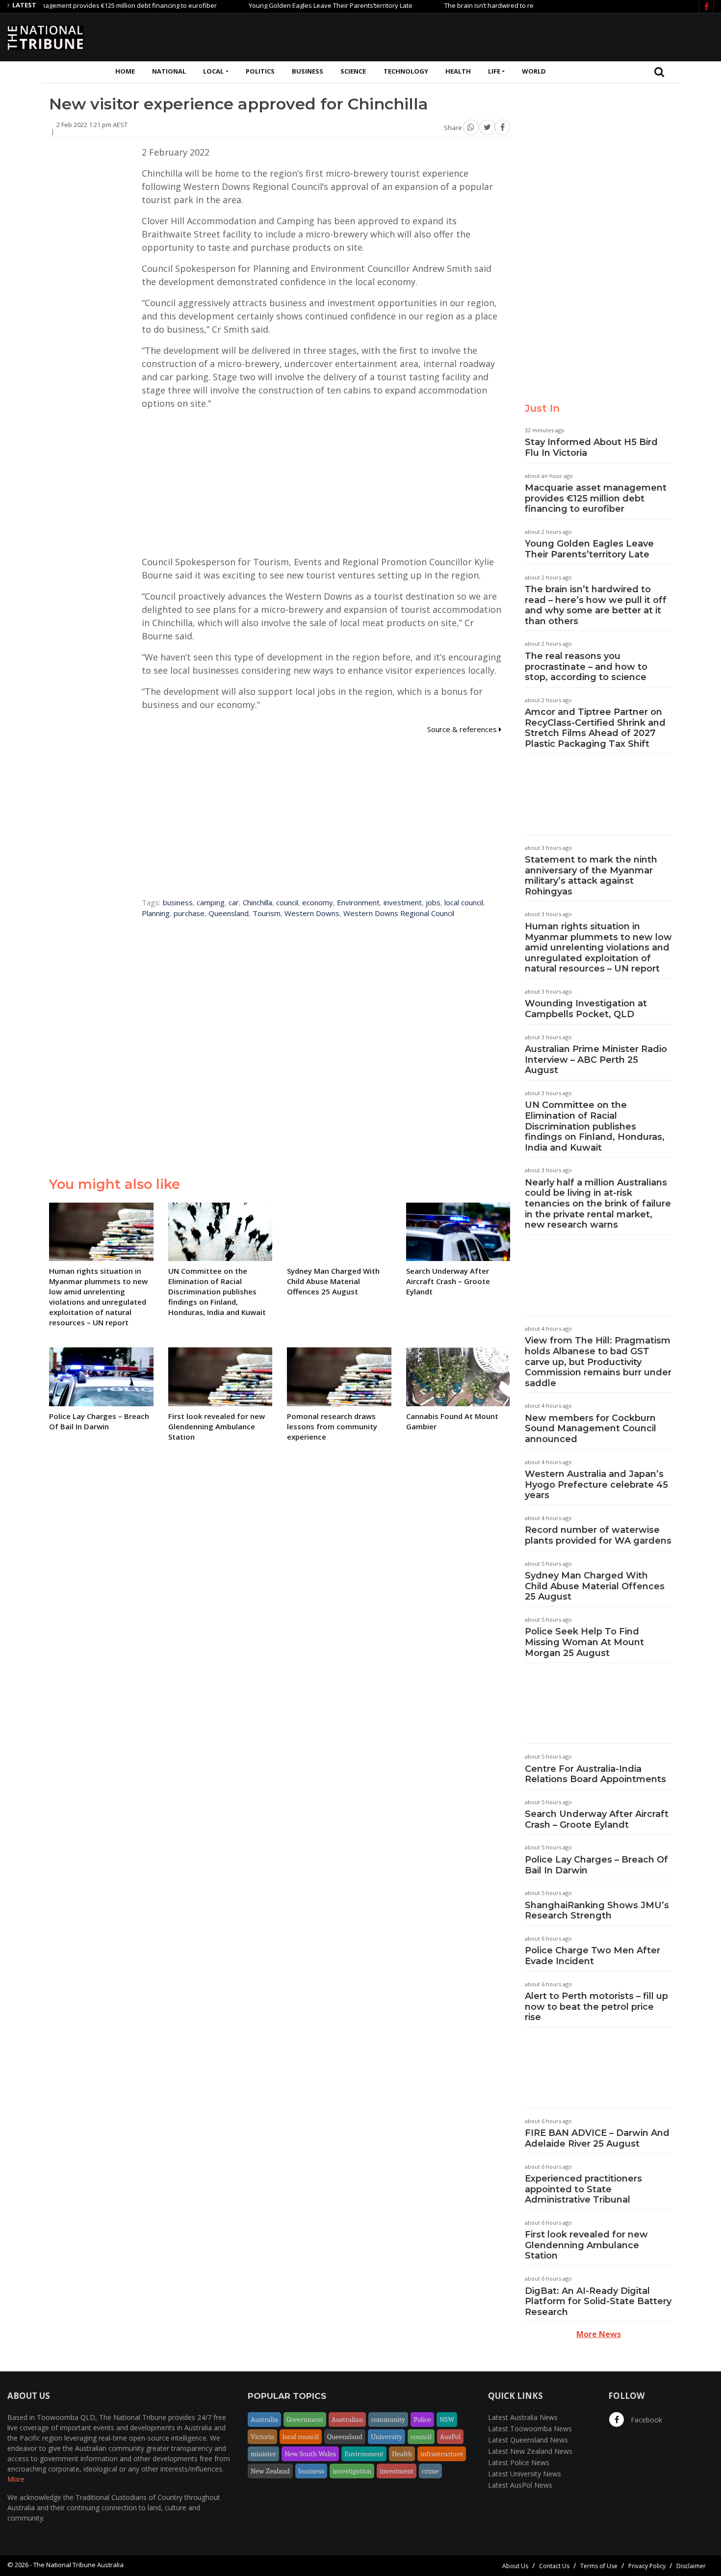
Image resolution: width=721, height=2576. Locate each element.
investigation (352, 2471)
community (388, 2419)
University (386, 2437)
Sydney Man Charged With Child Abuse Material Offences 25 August (595, 1586)
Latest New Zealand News (530, 2451)
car (234, 902)
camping (211, 902)
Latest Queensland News (528, 2440)
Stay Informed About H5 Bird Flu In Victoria (591, 447)
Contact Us (554, 2566)
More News (599, 2334)
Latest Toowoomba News (530, 2429)
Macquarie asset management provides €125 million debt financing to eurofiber (596, 498)
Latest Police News (519, 2462)
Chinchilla (257, 902)
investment (403, 902)
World (534, 71)
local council (464, 902)
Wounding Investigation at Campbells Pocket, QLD (586, 1009)
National (169, 71)
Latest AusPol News (520, 2485)
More (16, 2479)
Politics (260, 71)
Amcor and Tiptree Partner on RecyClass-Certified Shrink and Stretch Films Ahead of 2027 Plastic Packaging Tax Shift (595, 728)
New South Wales (310, 2454)
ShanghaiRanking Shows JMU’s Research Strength (597, 1911)
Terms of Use (599, 2566)
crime (430, 2471)
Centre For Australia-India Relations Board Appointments (595, 1774)
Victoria (262, 2437)
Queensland (229, 913)
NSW (447, 2419)
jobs (433, 902)
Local (213, 71)
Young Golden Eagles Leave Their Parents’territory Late (288, 5)
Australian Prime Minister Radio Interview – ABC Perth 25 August (596, 1060)
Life (494, 71)
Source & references (463, 729)
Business (308, 71)
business (178, 902)
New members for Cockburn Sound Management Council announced (591, 1429)
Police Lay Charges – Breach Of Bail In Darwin (596, 1865)
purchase (189, 913)
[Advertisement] (535, 36)
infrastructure (442, 2454)
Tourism (267, 913)
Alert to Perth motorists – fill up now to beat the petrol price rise (596, 2007)
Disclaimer (691, 2566)
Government (305, 2419)
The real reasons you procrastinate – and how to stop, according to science (586, 667)
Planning (156, 913)
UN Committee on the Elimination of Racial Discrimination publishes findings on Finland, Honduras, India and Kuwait (595, 1126)
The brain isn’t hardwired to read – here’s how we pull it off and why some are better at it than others (596, 605)
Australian (347, 2419)
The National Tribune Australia (78, 2565)
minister (263, 2454)
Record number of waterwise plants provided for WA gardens (598, 1535)
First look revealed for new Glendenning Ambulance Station (586, 2245)
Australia (264, 2419)
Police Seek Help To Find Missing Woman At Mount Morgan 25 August (584, 1642)
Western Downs (312, 913)
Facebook (645, 2420)
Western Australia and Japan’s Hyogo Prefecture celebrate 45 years (596, 1485)
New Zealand (270, 2471)
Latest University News (525, 2474)
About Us (515, 2566)
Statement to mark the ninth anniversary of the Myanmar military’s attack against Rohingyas (591, 876)
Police (422, 2419)
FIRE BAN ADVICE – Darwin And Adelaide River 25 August (597, 2138)
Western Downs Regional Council (399, 913)
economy (318, 902)
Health (458, 71)
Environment (358, 902)
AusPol (450, 2437)
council (287, 902)
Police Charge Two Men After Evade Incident (592, 1956)
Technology (406, 71)
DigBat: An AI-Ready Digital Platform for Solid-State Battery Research (598, 2301)
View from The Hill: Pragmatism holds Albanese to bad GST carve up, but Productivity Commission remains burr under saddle (598, 1362)
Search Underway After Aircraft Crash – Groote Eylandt (597, 1819)
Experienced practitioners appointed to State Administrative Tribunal (583, 2189)
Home (125, 71)
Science (353, 71)
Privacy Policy (647, 2566)
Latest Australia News (523, 2417)
